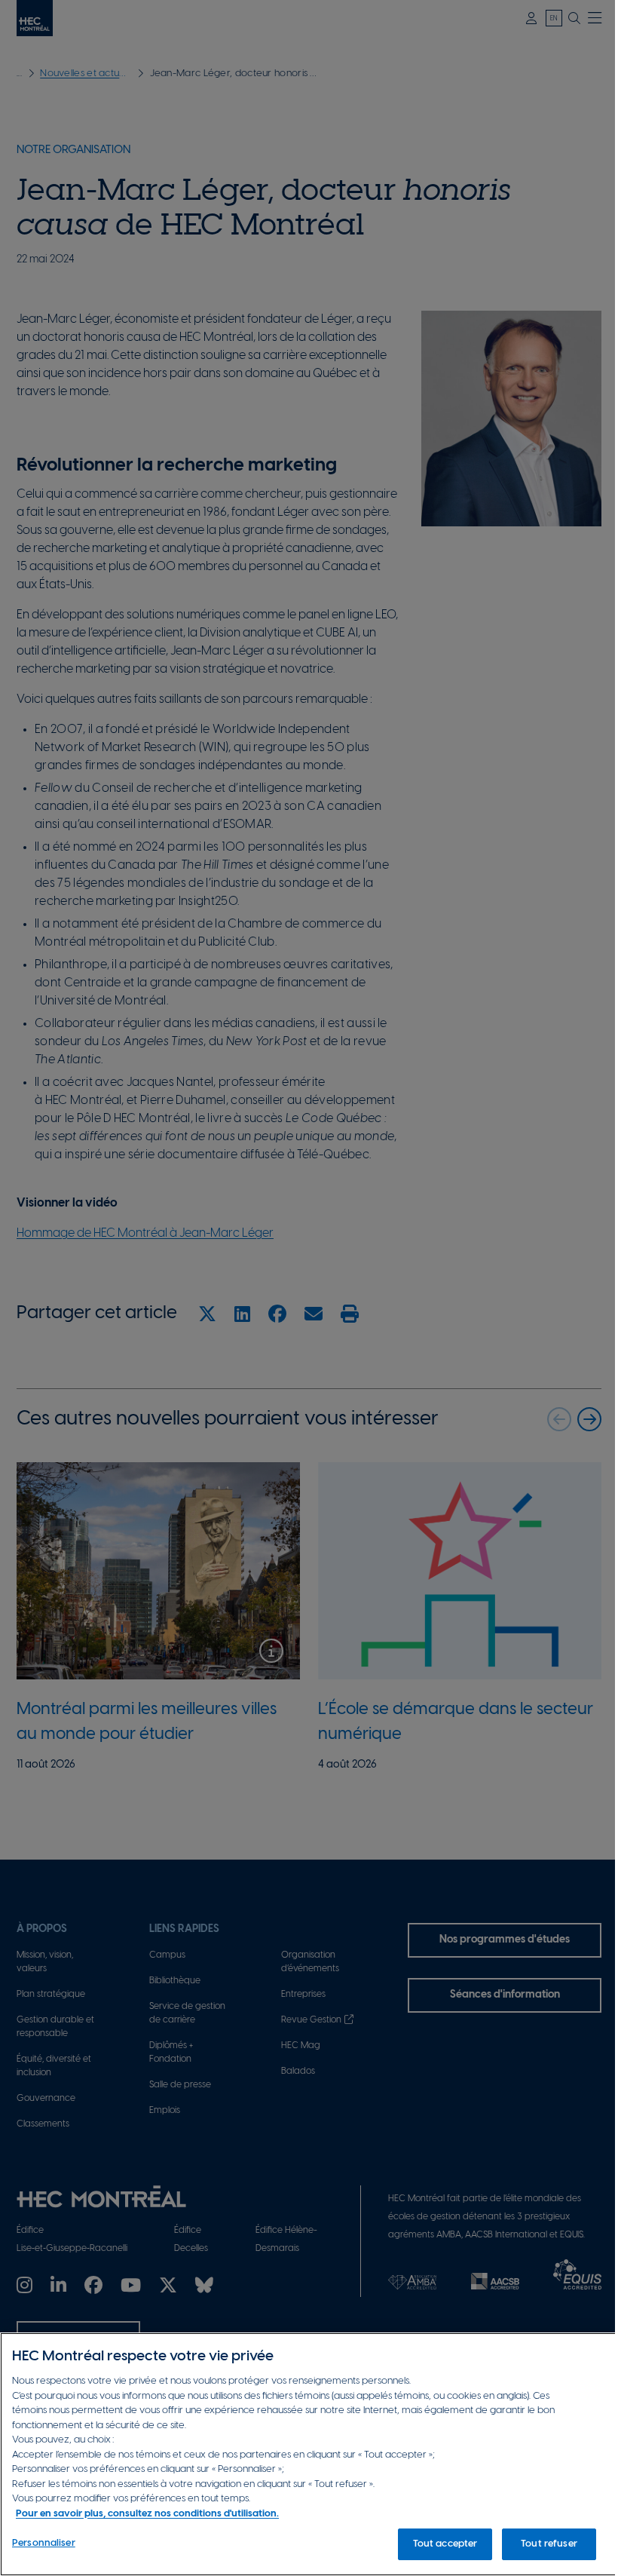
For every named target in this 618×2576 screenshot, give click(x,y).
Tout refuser (549, 2544)
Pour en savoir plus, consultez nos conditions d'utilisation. (147, 2514)
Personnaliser (44, 2543)
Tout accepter (445, 2544)
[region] (309, 2454)
